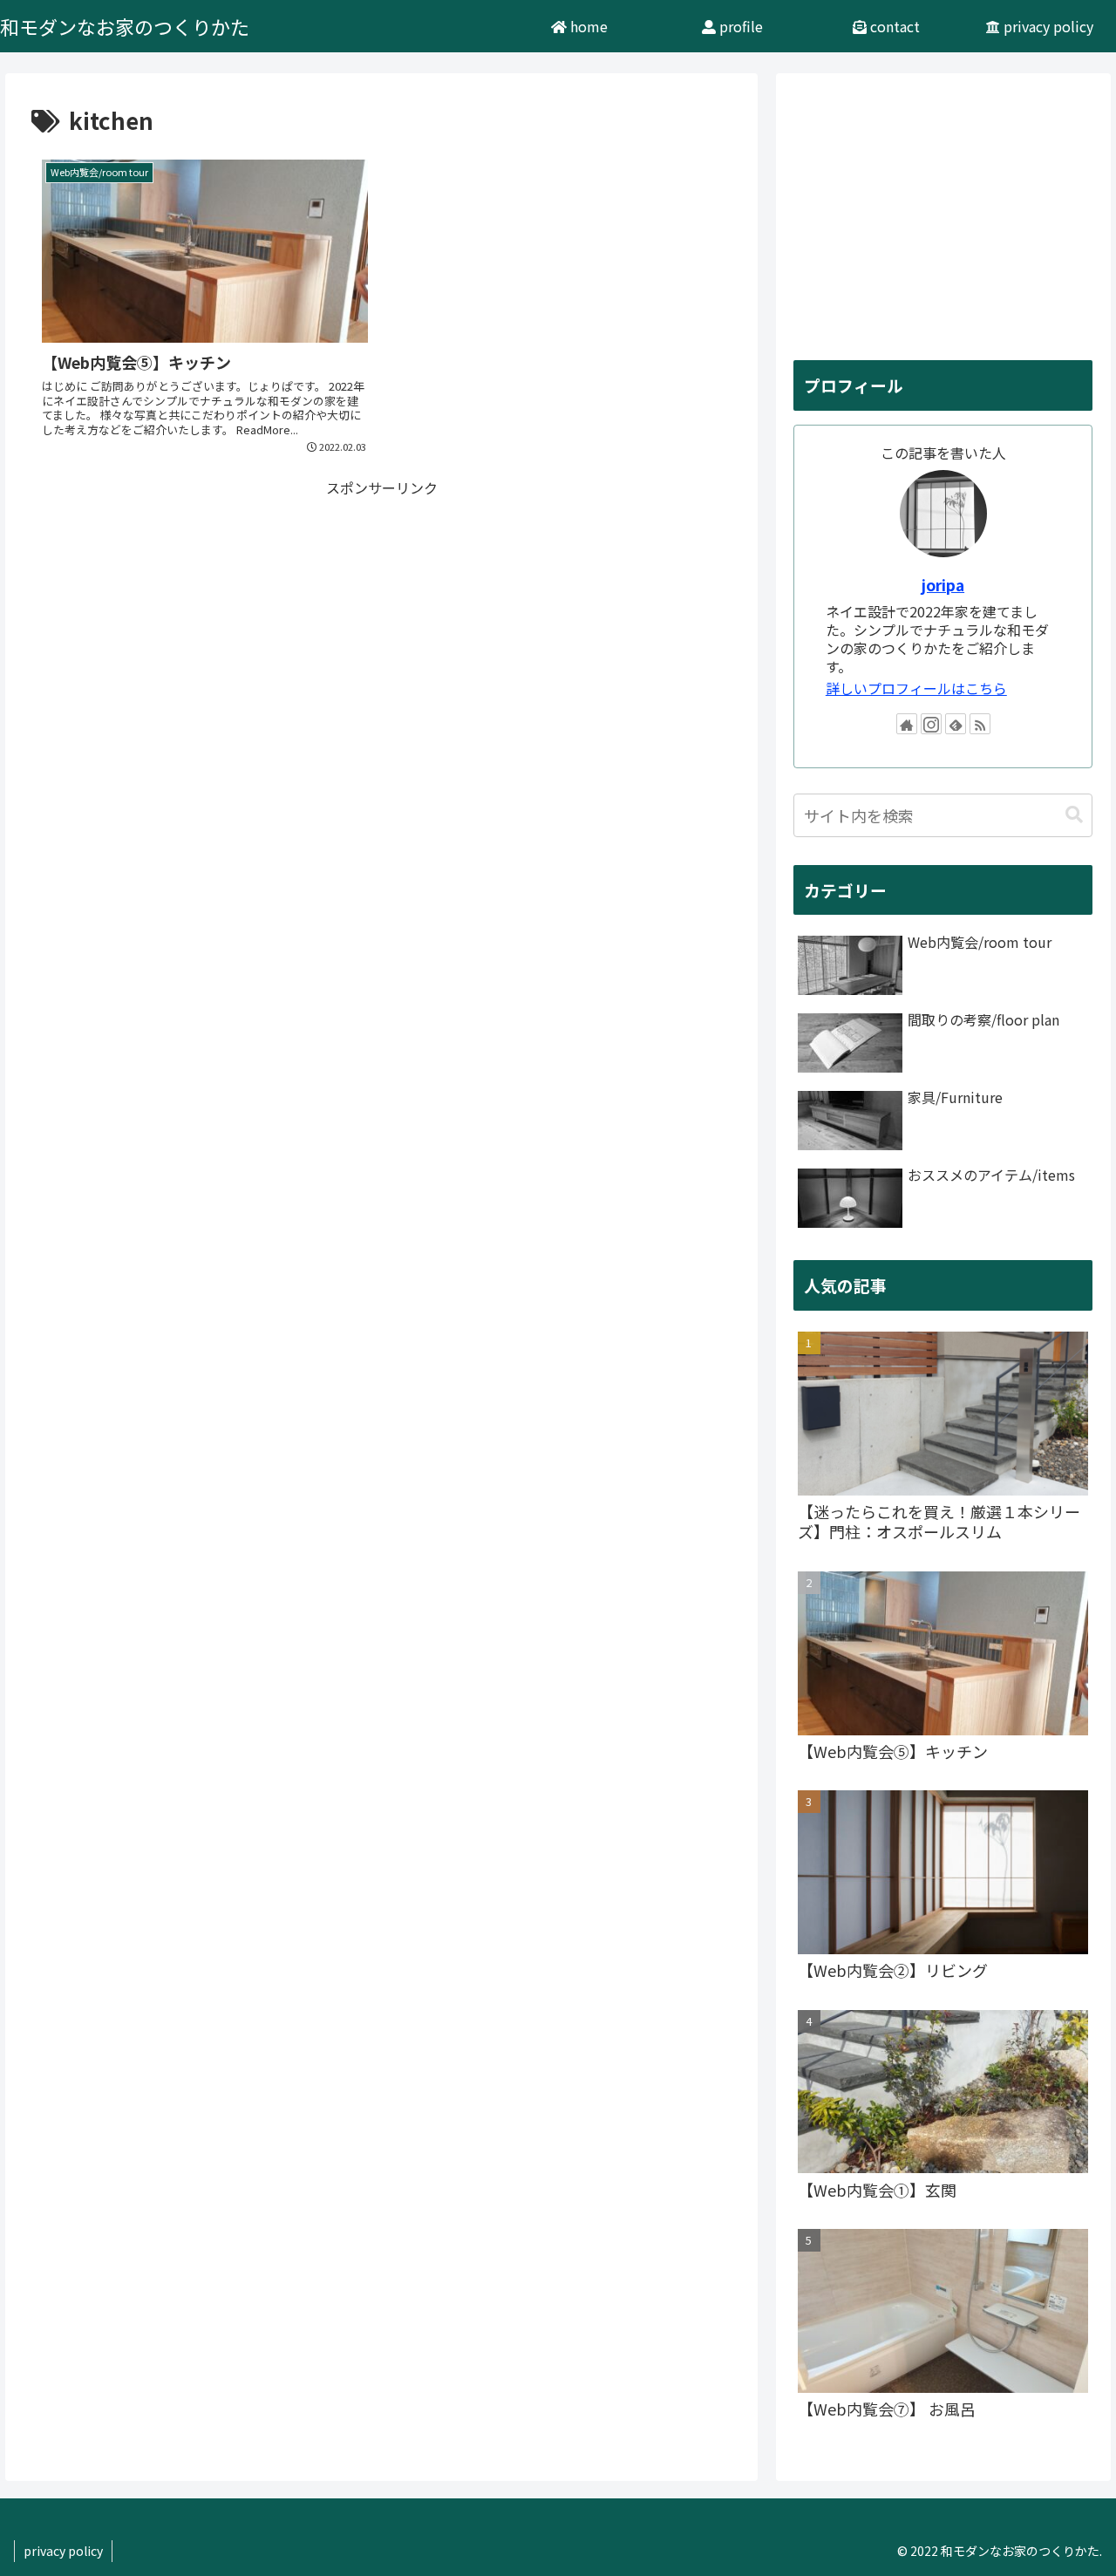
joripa (943, 585)
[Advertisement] (381, 622)
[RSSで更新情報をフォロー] (980, 724)
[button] (1074, 815)
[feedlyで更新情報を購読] (956, 724)
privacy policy (63, 2551)
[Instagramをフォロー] (931, 724)
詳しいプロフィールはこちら (916, 688)
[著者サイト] (907, 724)
